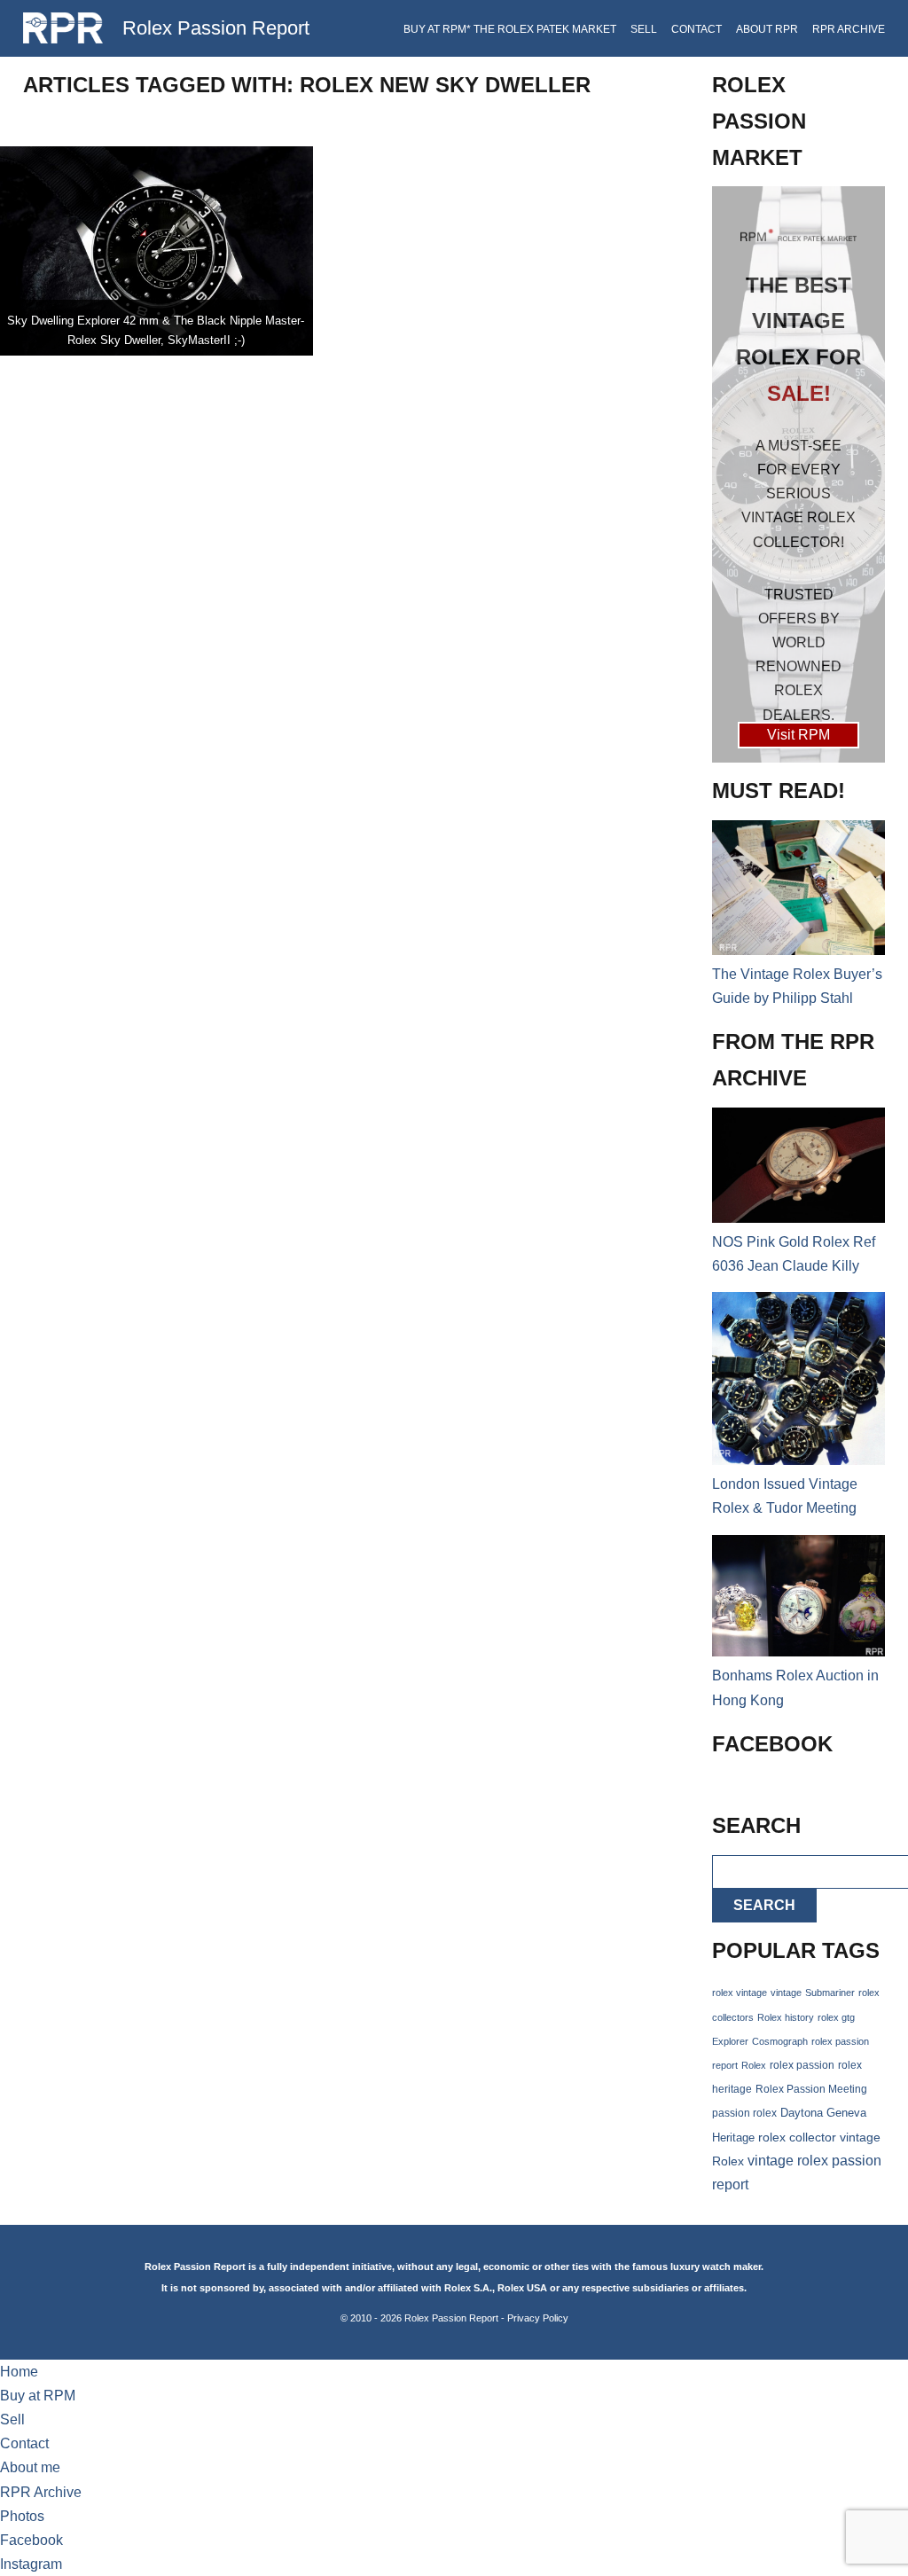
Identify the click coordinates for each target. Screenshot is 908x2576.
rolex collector (797, 2138)
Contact (697, 29)
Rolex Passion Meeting (811, 2089)
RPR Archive (849, 29)
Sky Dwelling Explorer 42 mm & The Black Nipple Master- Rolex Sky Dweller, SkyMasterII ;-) (156, 330)
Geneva (846, 2113)
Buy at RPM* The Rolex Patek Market (510, 29)
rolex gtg (836, 2017)
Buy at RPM (38, 2396)
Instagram (31, 2564)
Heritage (733, 2138)
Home (19, 2372)
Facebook (31, 2540)
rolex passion (802, 2065)
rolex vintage (740, 1993)
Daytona (802, 2113)
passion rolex (744, 2113)
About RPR (767, 29)
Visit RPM (798, 735)
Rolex (754, 2065)
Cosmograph (780, 2041)
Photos (22, 2516)
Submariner (830, 1993)
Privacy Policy (538, 2318)
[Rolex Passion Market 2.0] (798, 474)
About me (30, 2467)
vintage (786, 1993)
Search (764, 1905)
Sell (644, 29)
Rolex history (786, 2017)
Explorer (730, 2041)
